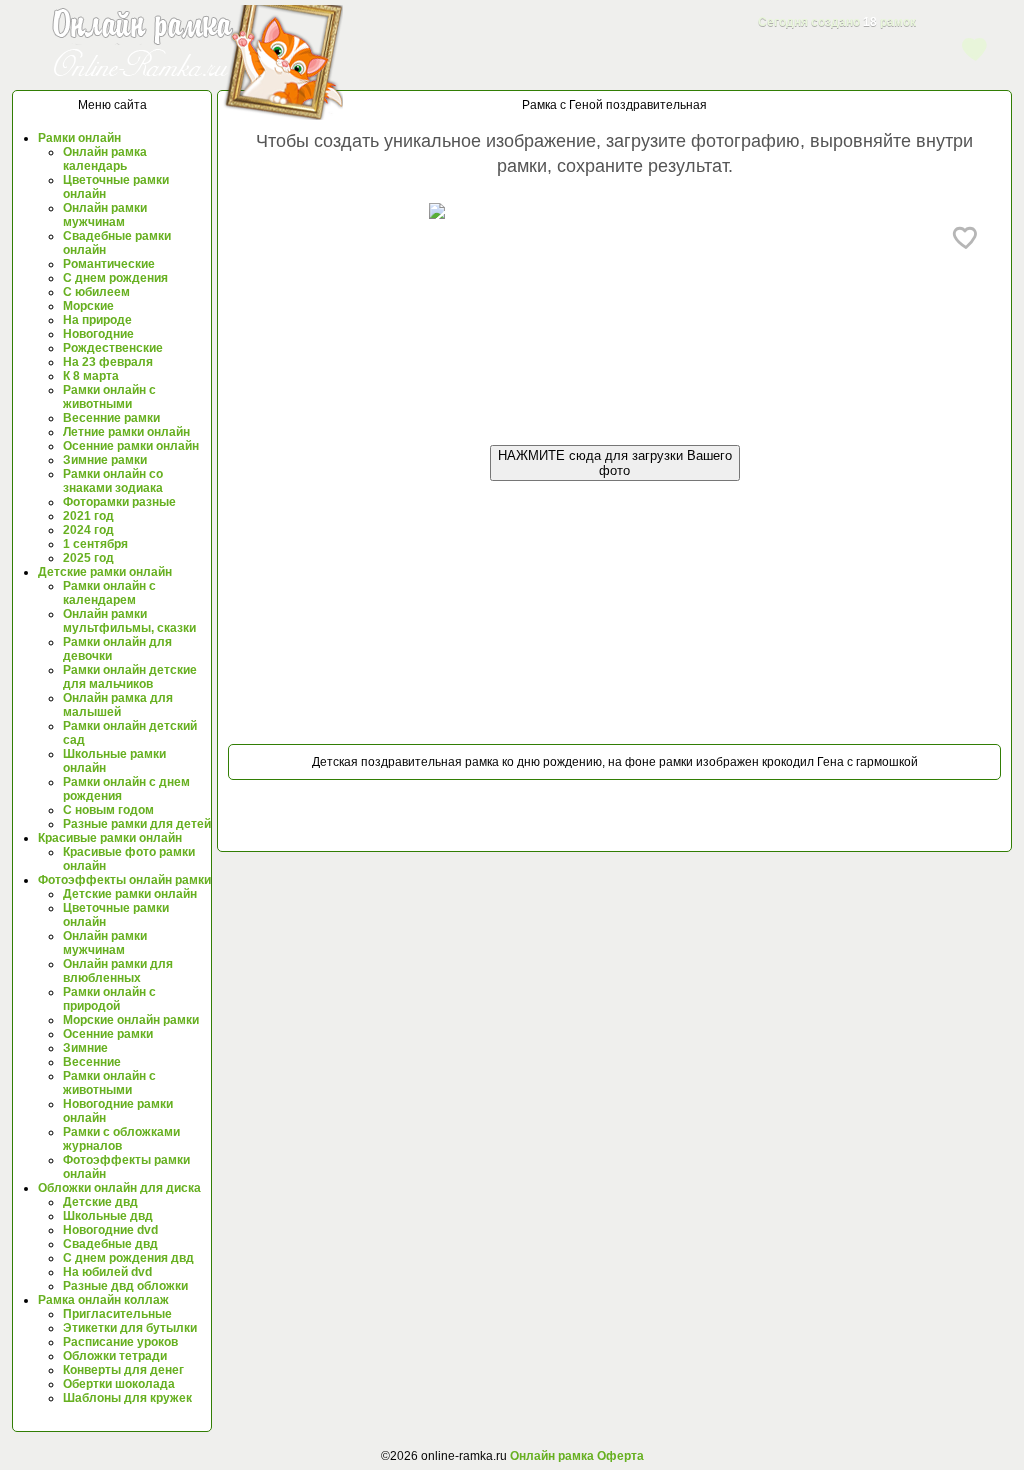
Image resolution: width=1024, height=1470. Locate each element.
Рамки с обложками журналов (121, 1139)
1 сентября (95, 544)
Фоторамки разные (119, 502)
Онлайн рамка (552, 1456)
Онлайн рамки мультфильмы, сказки (129, 621)
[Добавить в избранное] (966, 237)
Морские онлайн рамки (131, 1020)
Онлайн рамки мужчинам (105, 215)
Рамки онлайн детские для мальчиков (130, 677)
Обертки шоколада (119, 1384)
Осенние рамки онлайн (131, 446)
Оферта (619, 1456)
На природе (97, 320)
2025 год (88, 558)
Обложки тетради (115, 1356)
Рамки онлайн (79, 138)
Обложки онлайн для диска (119, 1188)
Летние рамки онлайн (126, 432)
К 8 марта (91, 376)
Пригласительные (117, 1314)
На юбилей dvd (107, 1272)
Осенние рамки (108, 1034)
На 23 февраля (108, 362)
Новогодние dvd (110, 1230)
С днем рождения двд (128, 1258)
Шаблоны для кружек (127, 1398)
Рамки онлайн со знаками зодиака (113, 481)
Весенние (92, 1062)
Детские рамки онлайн (105, 572)
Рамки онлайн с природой (109, 999)
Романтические (109, 264)
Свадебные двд (110, 1244)
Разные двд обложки (125, 1286)
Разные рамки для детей (137, 824)
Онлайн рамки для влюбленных (118, 971)
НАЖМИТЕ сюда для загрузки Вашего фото (615, 463)
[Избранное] (975, 48)
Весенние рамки (111, 418)
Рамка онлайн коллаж (103, 1300)
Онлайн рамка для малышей (118, 705)
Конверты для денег (123, 1370)
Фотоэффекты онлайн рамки (124, 880)
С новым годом (108, 810)
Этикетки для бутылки (130, 1328)
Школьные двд (108, 1216)
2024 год (88, 530)
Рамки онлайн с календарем (109, 593)
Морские (88, 306)
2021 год (88, 516)
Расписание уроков (120, 1342)
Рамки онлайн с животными (109, 397)
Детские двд (100, 1202)
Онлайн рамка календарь (105, 159)
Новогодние (98, 334)
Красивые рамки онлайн (110, 838)
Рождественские (113, 348)
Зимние (85, 1048)
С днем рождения (115, 278)
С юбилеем (96, 292)
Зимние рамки (105, 460)
